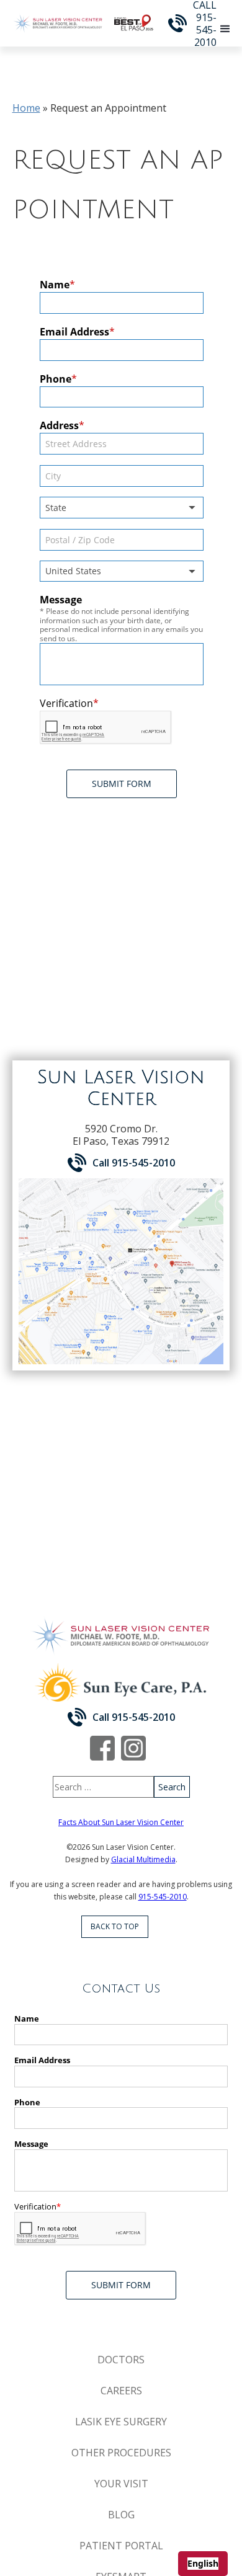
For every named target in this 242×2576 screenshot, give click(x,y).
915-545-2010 (163, 1897)
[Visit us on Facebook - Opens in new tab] (102, 1748)
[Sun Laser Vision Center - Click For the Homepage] (58, 23)
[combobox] (203, 2564)
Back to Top (115, 1926)
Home (26, 108)
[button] (225, 29)
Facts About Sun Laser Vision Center (121, 1822)
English (203, 2563)
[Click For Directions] (121, 1271)
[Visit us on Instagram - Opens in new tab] (133, 1748)
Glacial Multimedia (143, 1859)
